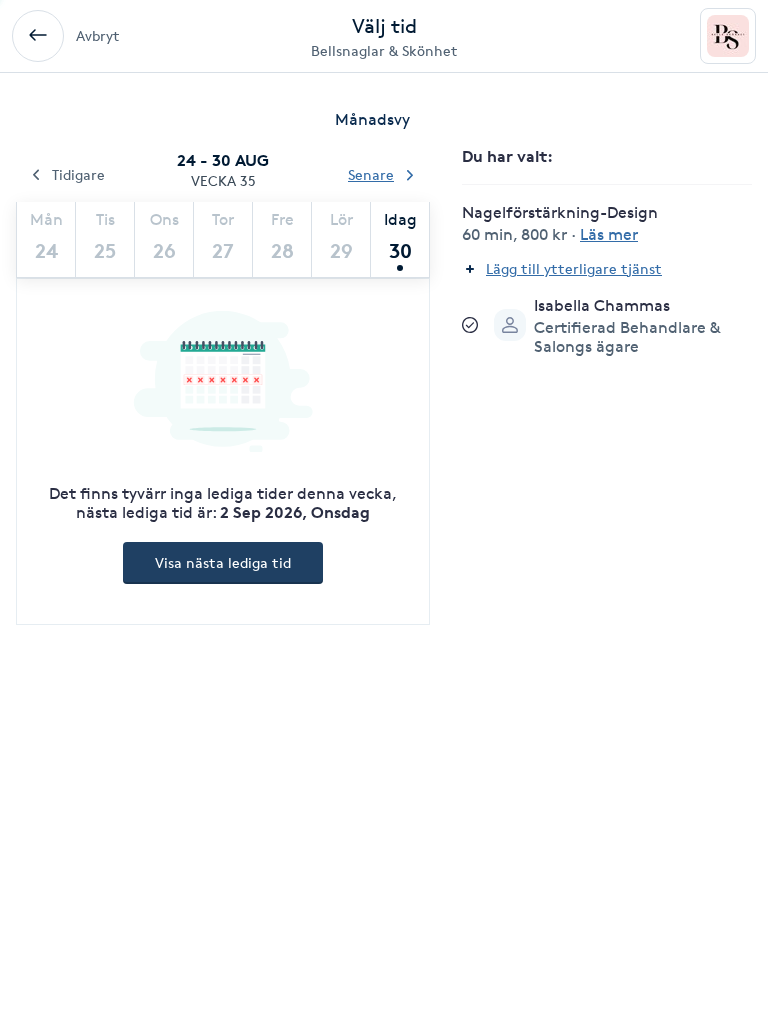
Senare (371, 174)
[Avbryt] (38, 36)
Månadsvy (372, 119)
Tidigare (78, 174)
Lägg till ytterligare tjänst (574, 268)
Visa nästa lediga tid (223, 562)
